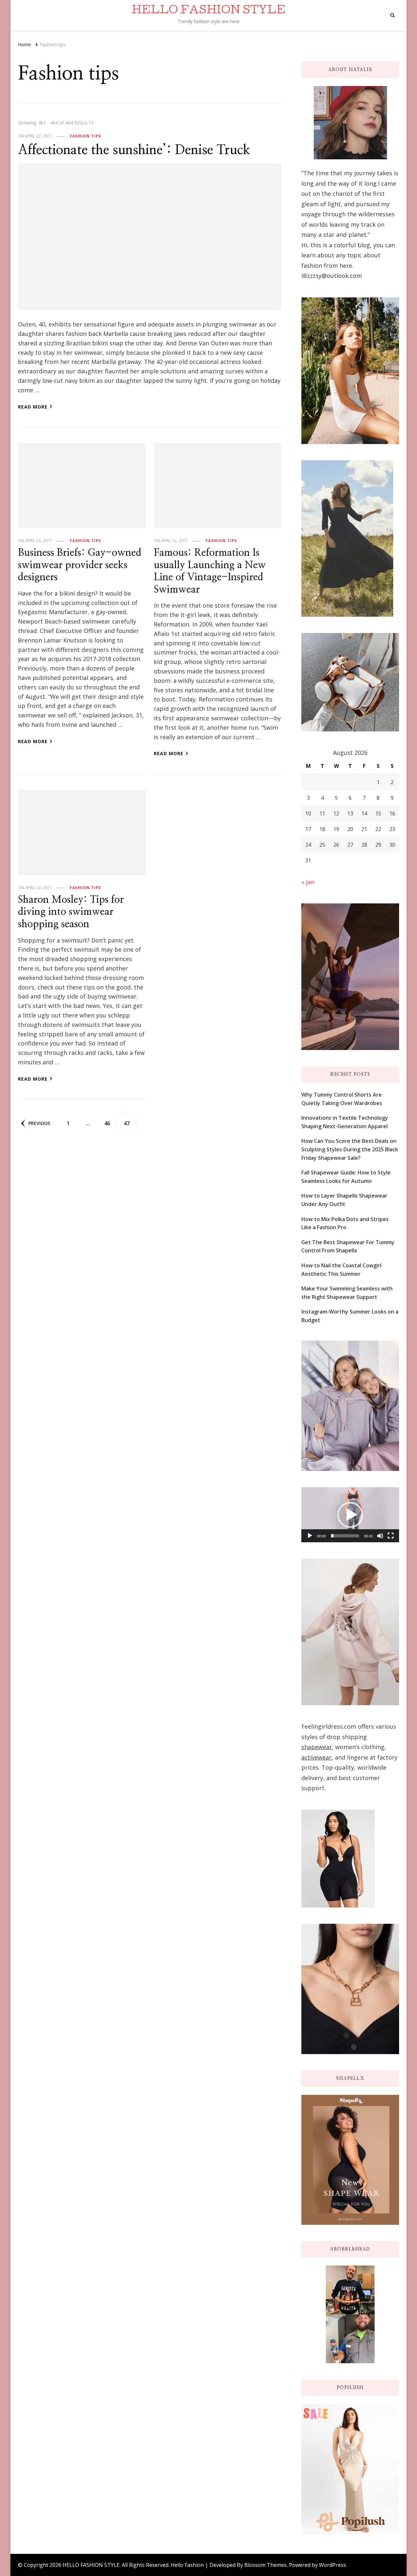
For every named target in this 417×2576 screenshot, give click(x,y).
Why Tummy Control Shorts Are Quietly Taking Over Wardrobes (342, 1099)
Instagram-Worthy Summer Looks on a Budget (350, 1316)
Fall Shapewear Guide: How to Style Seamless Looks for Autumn (346, 1177)
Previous (39, 1123)
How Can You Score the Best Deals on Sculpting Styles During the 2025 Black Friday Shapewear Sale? (350, 1149)
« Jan (308, 882)
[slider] (345, 1536)
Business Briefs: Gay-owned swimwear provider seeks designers (80, 565)
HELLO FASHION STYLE (208, 11)
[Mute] (380, 1536)
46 (110, 1123)
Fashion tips (85, 136)
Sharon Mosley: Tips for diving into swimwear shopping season (71, 912)
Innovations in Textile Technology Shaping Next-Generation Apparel (345, 1122)
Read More (33, 407)
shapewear (317, 1747)
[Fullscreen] (391, 1536)
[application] (350, 1515)
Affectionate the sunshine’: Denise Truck (134, 150)
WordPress (332, 2565)
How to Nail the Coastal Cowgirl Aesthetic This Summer (341, 1270)
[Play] (310, 1536)
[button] (350, 1515)
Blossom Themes (266, 2565)
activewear (316, 1757)
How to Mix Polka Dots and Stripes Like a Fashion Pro (345, 1223)
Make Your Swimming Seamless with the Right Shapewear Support (347, 1293)
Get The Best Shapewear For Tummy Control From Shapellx (348, 1246)
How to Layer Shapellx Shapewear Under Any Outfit (344, 1200)
